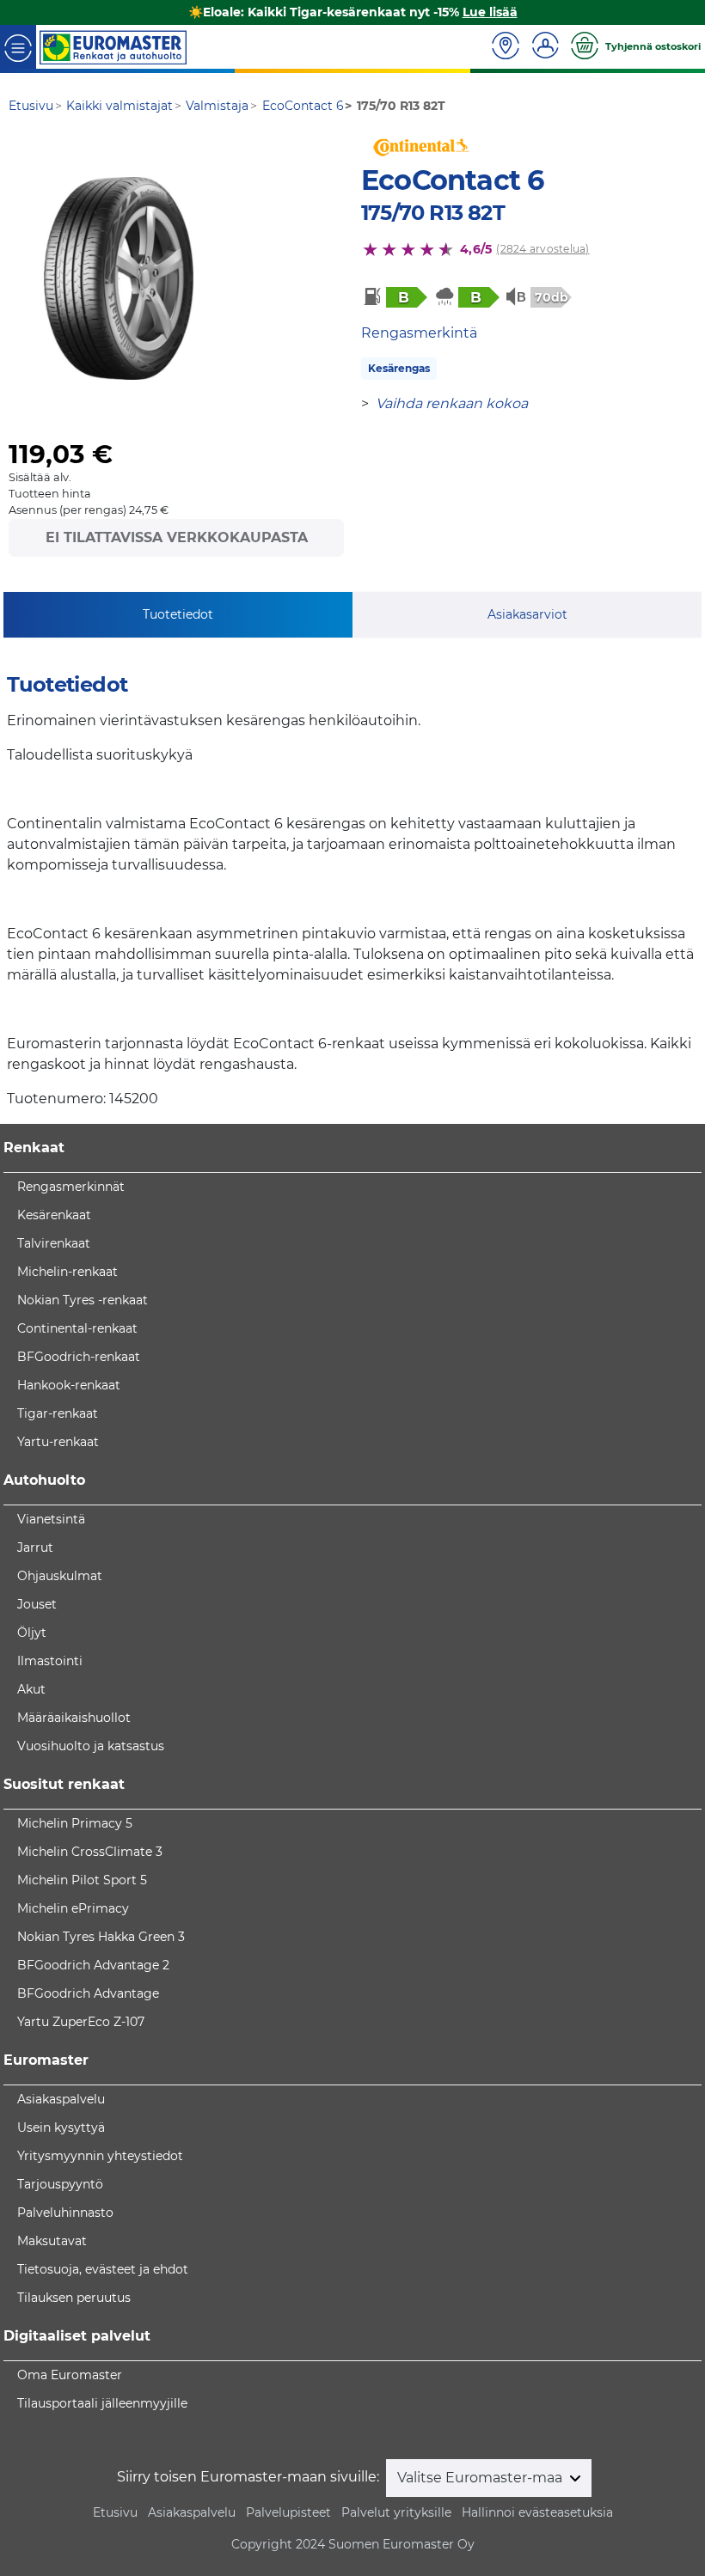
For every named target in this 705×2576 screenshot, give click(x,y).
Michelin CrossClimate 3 (90, 1852)
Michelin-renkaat (67, 1272)
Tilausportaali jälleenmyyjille (102, 2403)
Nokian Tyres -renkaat (83, 1300)
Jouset (37, 1604)
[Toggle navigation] (18, 47)
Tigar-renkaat (58, 1413)
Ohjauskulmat (60, 1576)
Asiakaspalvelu (61, 2099)
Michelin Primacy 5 (75, 1823)
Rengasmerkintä (419, 333)
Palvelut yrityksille (396, 2512)
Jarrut (35, 1547)
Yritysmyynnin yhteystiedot (100, 2156)
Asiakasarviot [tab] (527, 614)
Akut (31, 1689)
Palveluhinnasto (65, 2213)
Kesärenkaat (54, 1215)
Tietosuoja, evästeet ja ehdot (103, 2269)
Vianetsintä (51, 1519)
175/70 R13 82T (433, 213)
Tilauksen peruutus (74, 2298)
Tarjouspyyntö (60, 2184)
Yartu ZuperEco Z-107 (81, 2022)
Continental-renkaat (77, 1328)
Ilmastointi (50, 1661)
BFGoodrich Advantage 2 (93, 1965)
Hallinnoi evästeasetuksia (537, 2512)
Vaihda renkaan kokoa (452, 403)
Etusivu (115, 2512)
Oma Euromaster (70, 2375)
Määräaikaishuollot (74, 1718)
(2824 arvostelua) (543, 249)
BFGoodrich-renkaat (79, 1357)
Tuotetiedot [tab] (178, 614)
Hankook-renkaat (69, 1385)
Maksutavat (52, 2241)
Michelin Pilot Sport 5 (82, 1880)
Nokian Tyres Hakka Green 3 (101, 1937)
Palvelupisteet (288, 2512)
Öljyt (32, 1633)
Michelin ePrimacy (73, 1908)
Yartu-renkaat (58, 1442)
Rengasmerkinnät (71, 1187)
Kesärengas (399, 368)
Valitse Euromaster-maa (481, 2478)
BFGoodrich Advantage (88, 1993)
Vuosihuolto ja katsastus (91, 1746)
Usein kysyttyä (61, 2127)
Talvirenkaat (54, 1243)
